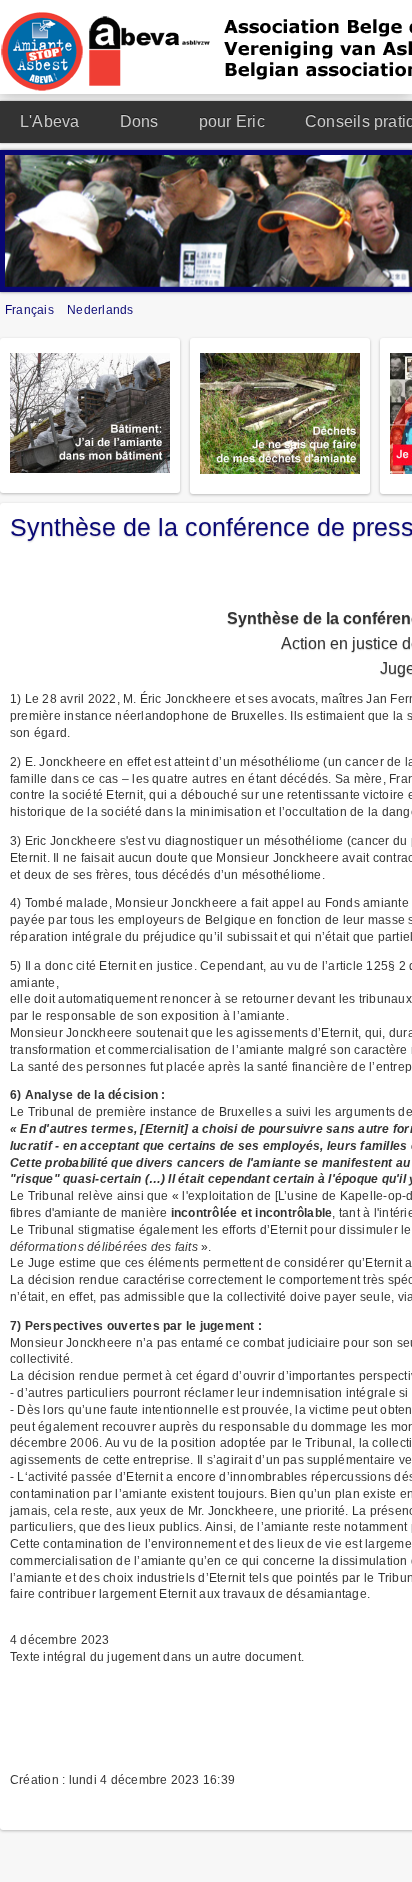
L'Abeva (50, 121)
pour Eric (232, 121)
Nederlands (100, 310)
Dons (139, 121)
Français (31, 310)
